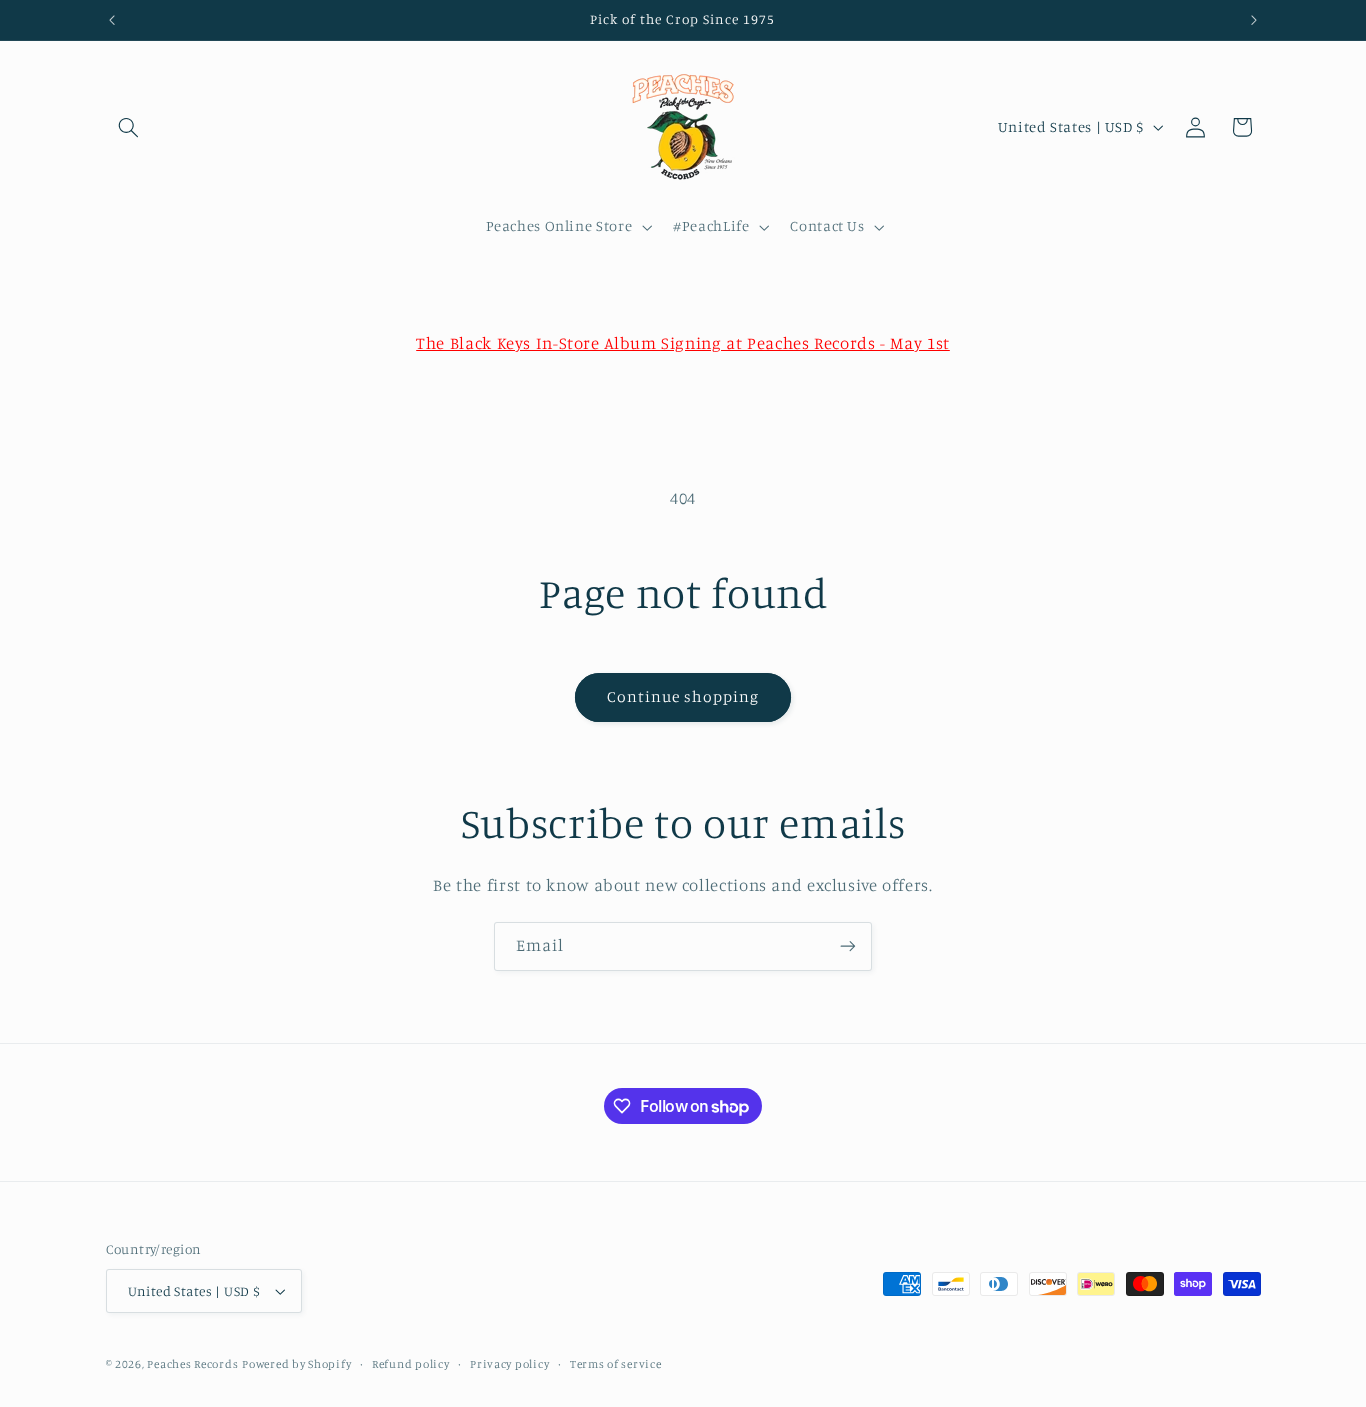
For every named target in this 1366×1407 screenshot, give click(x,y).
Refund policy (411, 1364)
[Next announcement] (1254, 20)
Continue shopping (683, 696)
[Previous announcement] (112, 20)
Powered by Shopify (296, 1364)
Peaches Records (192, 1364)
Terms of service (616, 1364)
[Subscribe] (848, 946)
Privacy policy (509, 1364)
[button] (129, 127)
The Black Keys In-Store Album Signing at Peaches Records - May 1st (683, 343)
